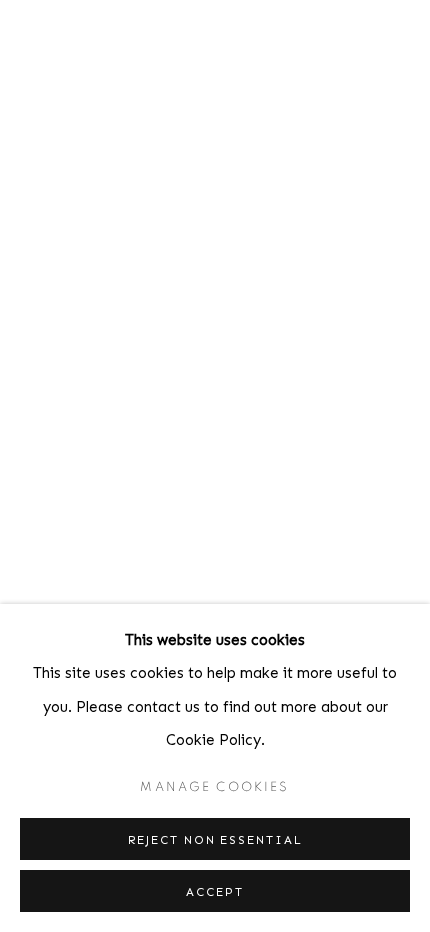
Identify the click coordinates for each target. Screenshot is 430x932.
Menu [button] (400, 39)
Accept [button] (214, 892)
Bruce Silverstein (185, 39)
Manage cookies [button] (214, 787)
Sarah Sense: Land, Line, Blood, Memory (215, 466)
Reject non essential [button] (215, 840)
